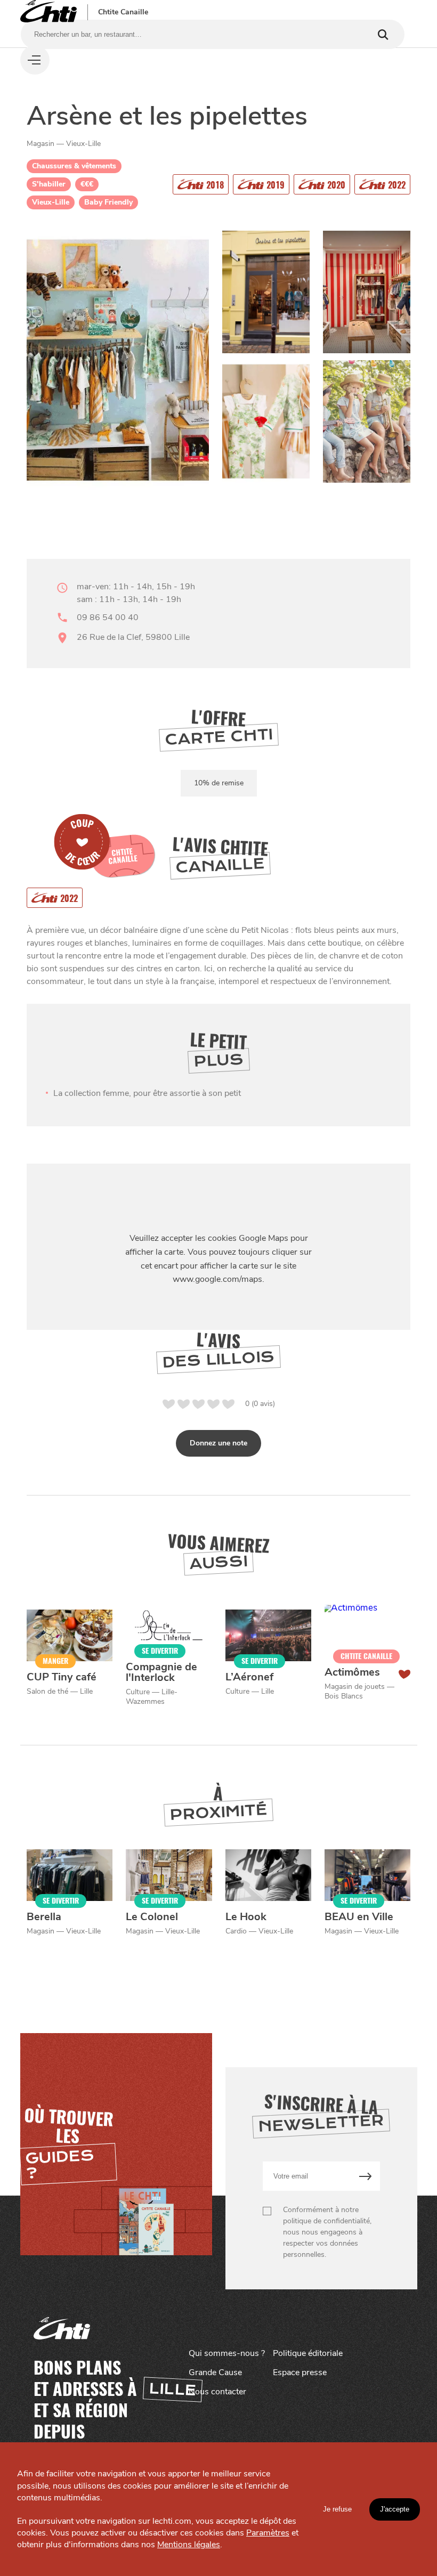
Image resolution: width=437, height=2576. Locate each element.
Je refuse (337, 2509)
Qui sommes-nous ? (227, 2353)
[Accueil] (48, 12)
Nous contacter (217, 2392)
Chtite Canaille (123, 12)
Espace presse (300, 2372)
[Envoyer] (365, 2176)
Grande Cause (215, 2372)
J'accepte (395, 2509)
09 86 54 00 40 (108, 617)
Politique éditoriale (308, 2353)
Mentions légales (189, 2545)
